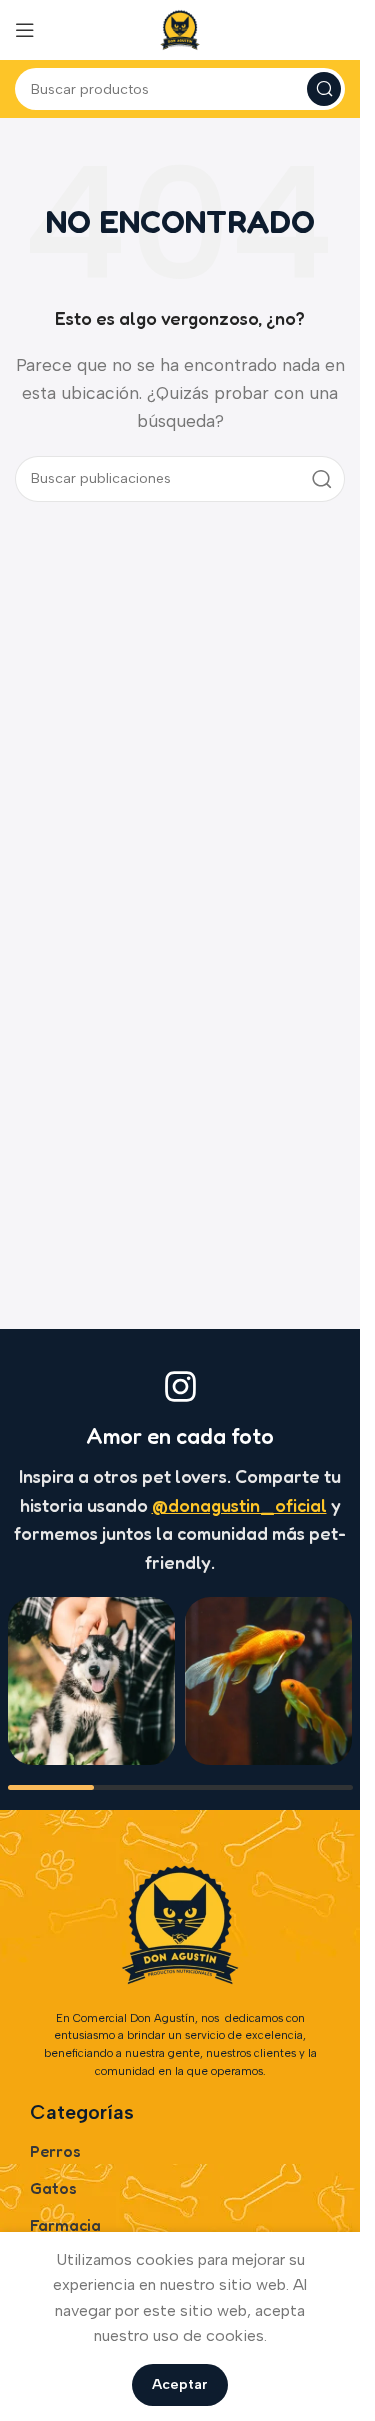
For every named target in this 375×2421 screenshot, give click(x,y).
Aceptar (180, 2384)
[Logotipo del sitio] (180, 28)
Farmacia (65, 2225)
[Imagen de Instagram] (91, 1680)
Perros (55, 2151)
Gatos (53, 2188)
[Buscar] (324, 89)
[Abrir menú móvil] (25, 30)
